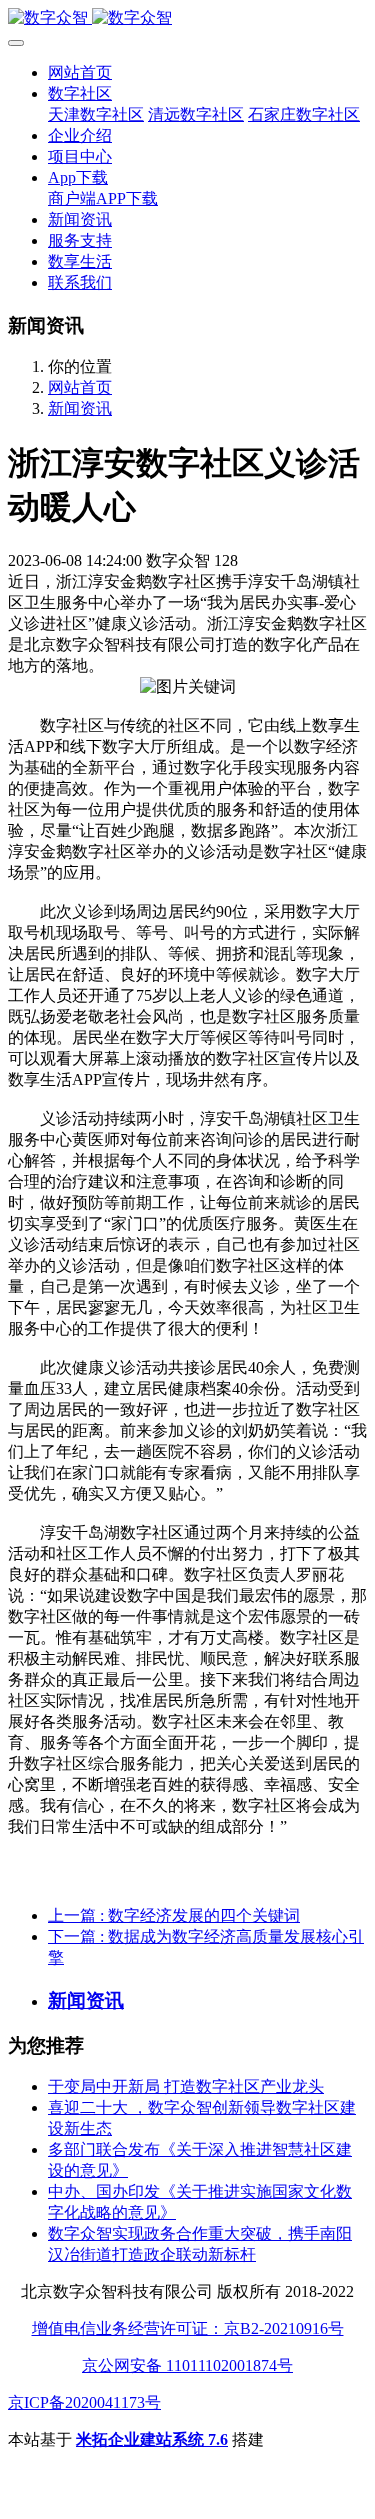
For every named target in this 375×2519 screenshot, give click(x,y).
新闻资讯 (80, 408)
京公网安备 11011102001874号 (187, 2365)
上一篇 (174, 1915)
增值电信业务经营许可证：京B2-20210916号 (188, 2328)
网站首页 (80, 72)
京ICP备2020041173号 (84, 2402)
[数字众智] (187, 18)
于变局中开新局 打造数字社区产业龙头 (186, 2086)
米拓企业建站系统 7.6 (152, 2439)
